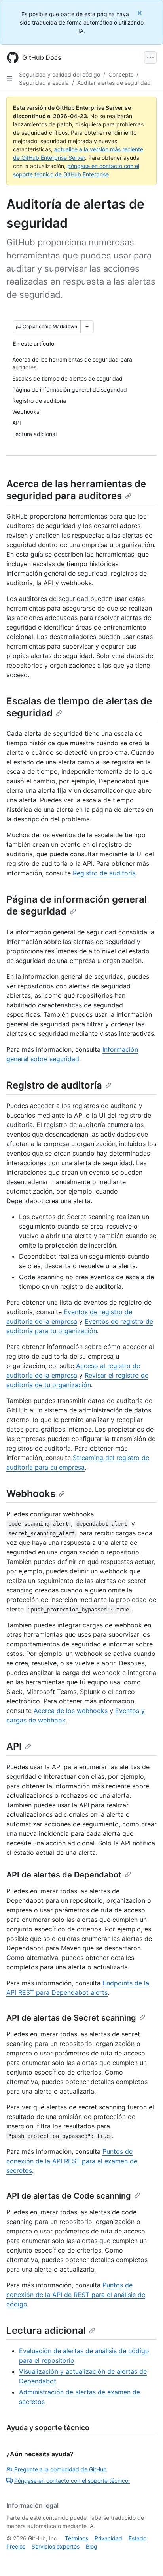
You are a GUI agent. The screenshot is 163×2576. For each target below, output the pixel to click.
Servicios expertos (56, 2546)
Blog (92, 2546)
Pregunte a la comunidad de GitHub (61, 2469)
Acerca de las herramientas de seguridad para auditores (76, 490)
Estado (137, 2538)
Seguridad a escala (44, 83)
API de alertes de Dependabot (64, 1875)
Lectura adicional (46, 2330)
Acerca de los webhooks (71, 1711)
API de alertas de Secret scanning (71, 2018)
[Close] (140, 13)
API (14, 1746)
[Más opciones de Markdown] (87, 327)
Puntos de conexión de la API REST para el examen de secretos (72, 2161)
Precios (16, 2546)
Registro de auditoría (104, 873)
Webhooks (31, 1494)
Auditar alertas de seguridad (114, 83)
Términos (77, 2538)
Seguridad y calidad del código (60, 74)
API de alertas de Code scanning (69, 2196)
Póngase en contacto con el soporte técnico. (72, 2481)
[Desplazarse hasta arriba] (146, 2559)
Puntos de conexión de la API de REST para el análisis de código (76, 2295)
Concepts (121, 74)
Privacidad (108, 2538)
